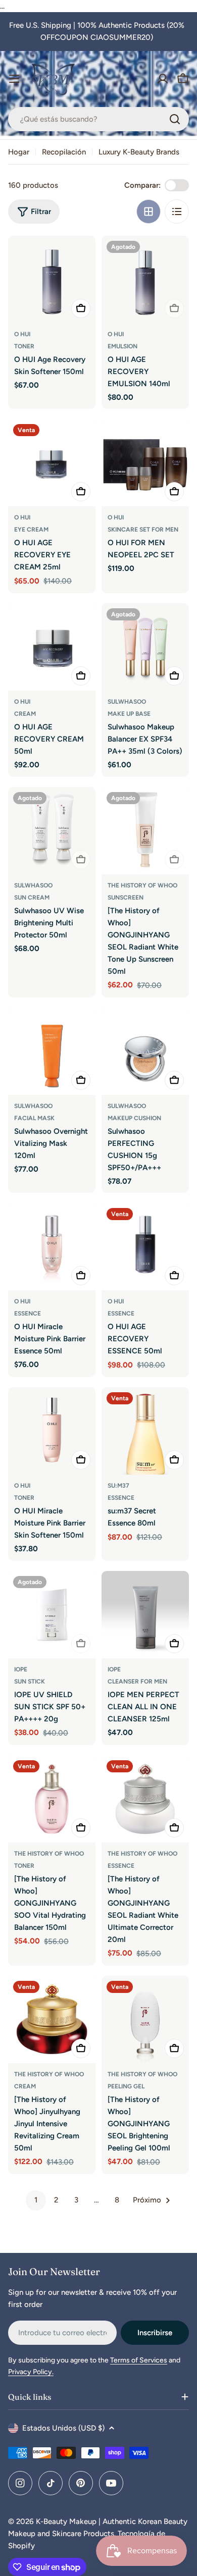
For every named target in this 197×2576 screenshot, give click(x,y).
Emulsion (122, 346)
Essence (28, 1313)
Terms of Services (139, 2360)
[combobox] (98, 119)
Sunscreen (126, 898)
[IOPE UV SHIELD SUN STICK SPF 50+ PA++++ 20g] (52, 1615)
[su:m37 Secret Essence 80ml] (145, 1431)
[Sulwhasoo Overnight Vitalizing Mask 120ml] (52, 1051)
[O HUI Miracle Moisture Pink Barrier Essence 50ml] (52, 1247)
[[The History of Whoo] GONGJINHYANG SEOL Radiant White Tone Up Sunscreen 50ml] (145, 831)
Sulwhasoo (127, 702)
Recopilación (64, 152)
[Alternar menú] (14, 79)
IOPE (21, 1669)
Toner (24, 346)
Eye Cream (31, 530)
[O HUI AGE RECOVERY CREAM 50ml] (52, 647)
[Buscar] (175, 119)
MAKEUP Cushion (134, 1118)
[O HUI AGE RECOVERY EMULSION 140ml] (145, 279)
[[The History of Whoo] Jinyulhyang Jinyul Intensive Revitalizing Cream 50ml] (52, 2019)
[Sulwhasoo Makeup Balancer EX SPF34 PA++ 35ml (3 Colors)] (145, 647)
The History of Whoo (142, 885)
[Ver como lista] (177, 212)
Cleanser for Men (137, 1681)
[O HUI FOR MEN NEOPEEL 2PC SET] (145, 463)
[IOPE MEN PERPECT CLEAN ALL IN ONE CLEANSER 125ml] (145, 1615)
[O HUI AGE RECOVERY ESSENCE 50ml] (145, 1247)
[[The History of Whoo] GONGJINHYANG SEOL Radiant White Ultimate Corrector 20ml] (145, 1799)
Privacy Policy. (31, 2372)
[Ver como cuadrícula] (149, 212)
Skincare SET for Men (143, 530)
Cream (25, 714)
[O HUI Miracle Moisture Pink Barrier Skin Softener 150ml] (52, 1431)
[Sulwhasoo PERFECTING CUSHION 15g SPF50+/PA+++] (145, 1051)
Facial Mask (34, 1118)
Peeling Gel (126, 2086)
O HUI (22, 334)
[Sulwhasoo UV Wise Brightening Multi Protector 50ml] (52, 831)
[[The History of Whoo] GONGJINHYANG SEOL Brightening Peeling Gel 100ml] (145, 2019)
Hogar (19, 152)
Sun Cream (32, 898)
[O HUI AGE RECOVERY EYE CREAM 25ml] (52, 463)
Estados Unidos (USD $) (63, 2428)
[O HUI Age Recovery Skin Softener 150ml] (52, 279)
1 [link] (36, 2200)
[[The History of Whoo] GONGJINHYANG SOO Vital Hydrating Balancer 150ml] (52, 1799)
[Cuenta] (163, 79)
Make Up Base (129, 714)
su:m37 (118, 1486)
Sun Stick (30, 1681)
